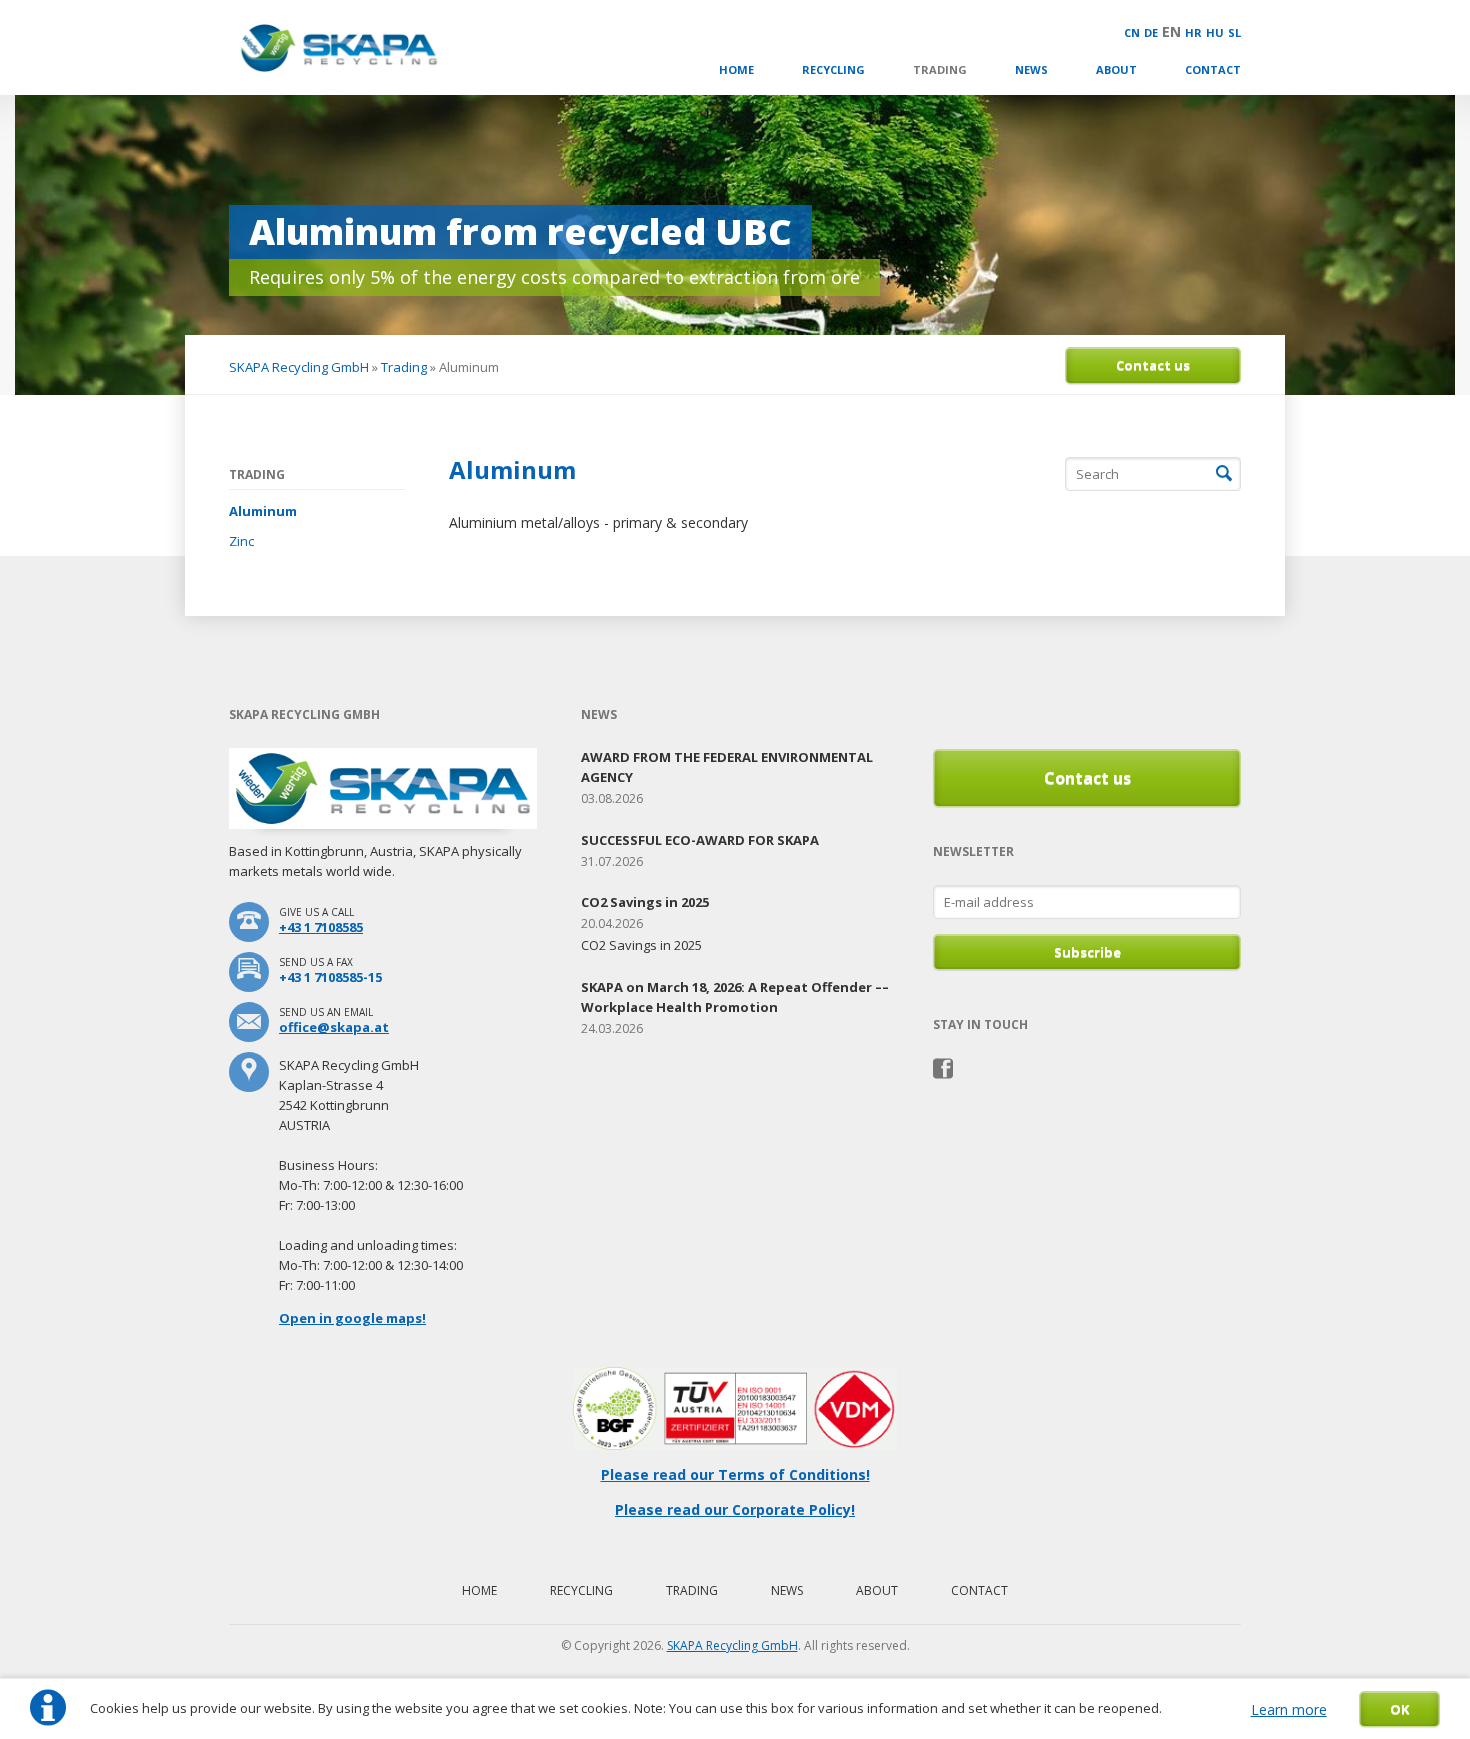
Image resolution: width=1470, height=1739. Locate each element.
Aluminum (263, 511)
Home (736, 69)
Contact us (1153, 365)
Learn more (1289, 1709)
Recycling (833, 69)
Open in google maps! (352, 1318)
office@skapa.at (334, 1027)
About (1116, 69)
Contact (1213, 69)
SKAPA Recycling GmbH (299, 367)
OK (1399, 1709)
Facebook (943, 1069)
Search (1224, 474)
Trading (940, 69)
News (1031, 69)
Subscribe (1087, 952)
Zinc (241, 541)
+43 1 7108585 (321, 927)
